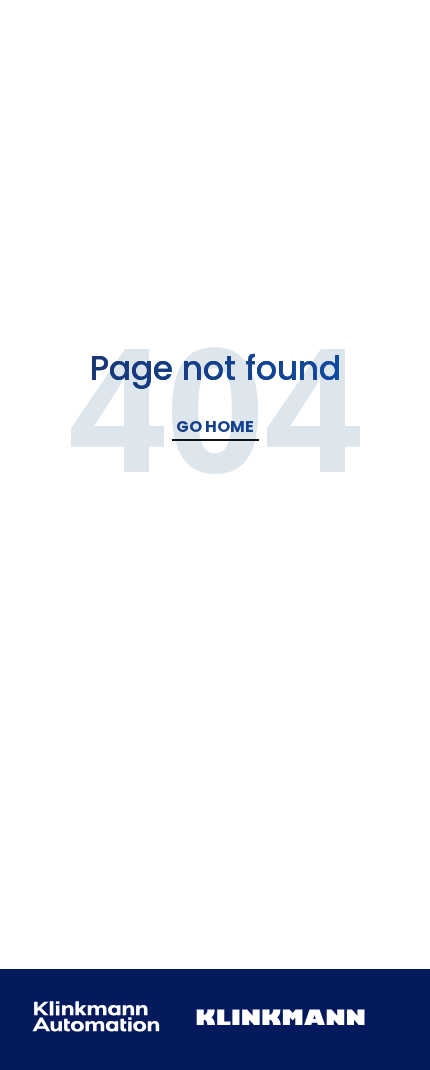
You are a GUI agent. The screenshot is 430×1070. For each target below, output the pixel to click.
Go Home (215, 426)
